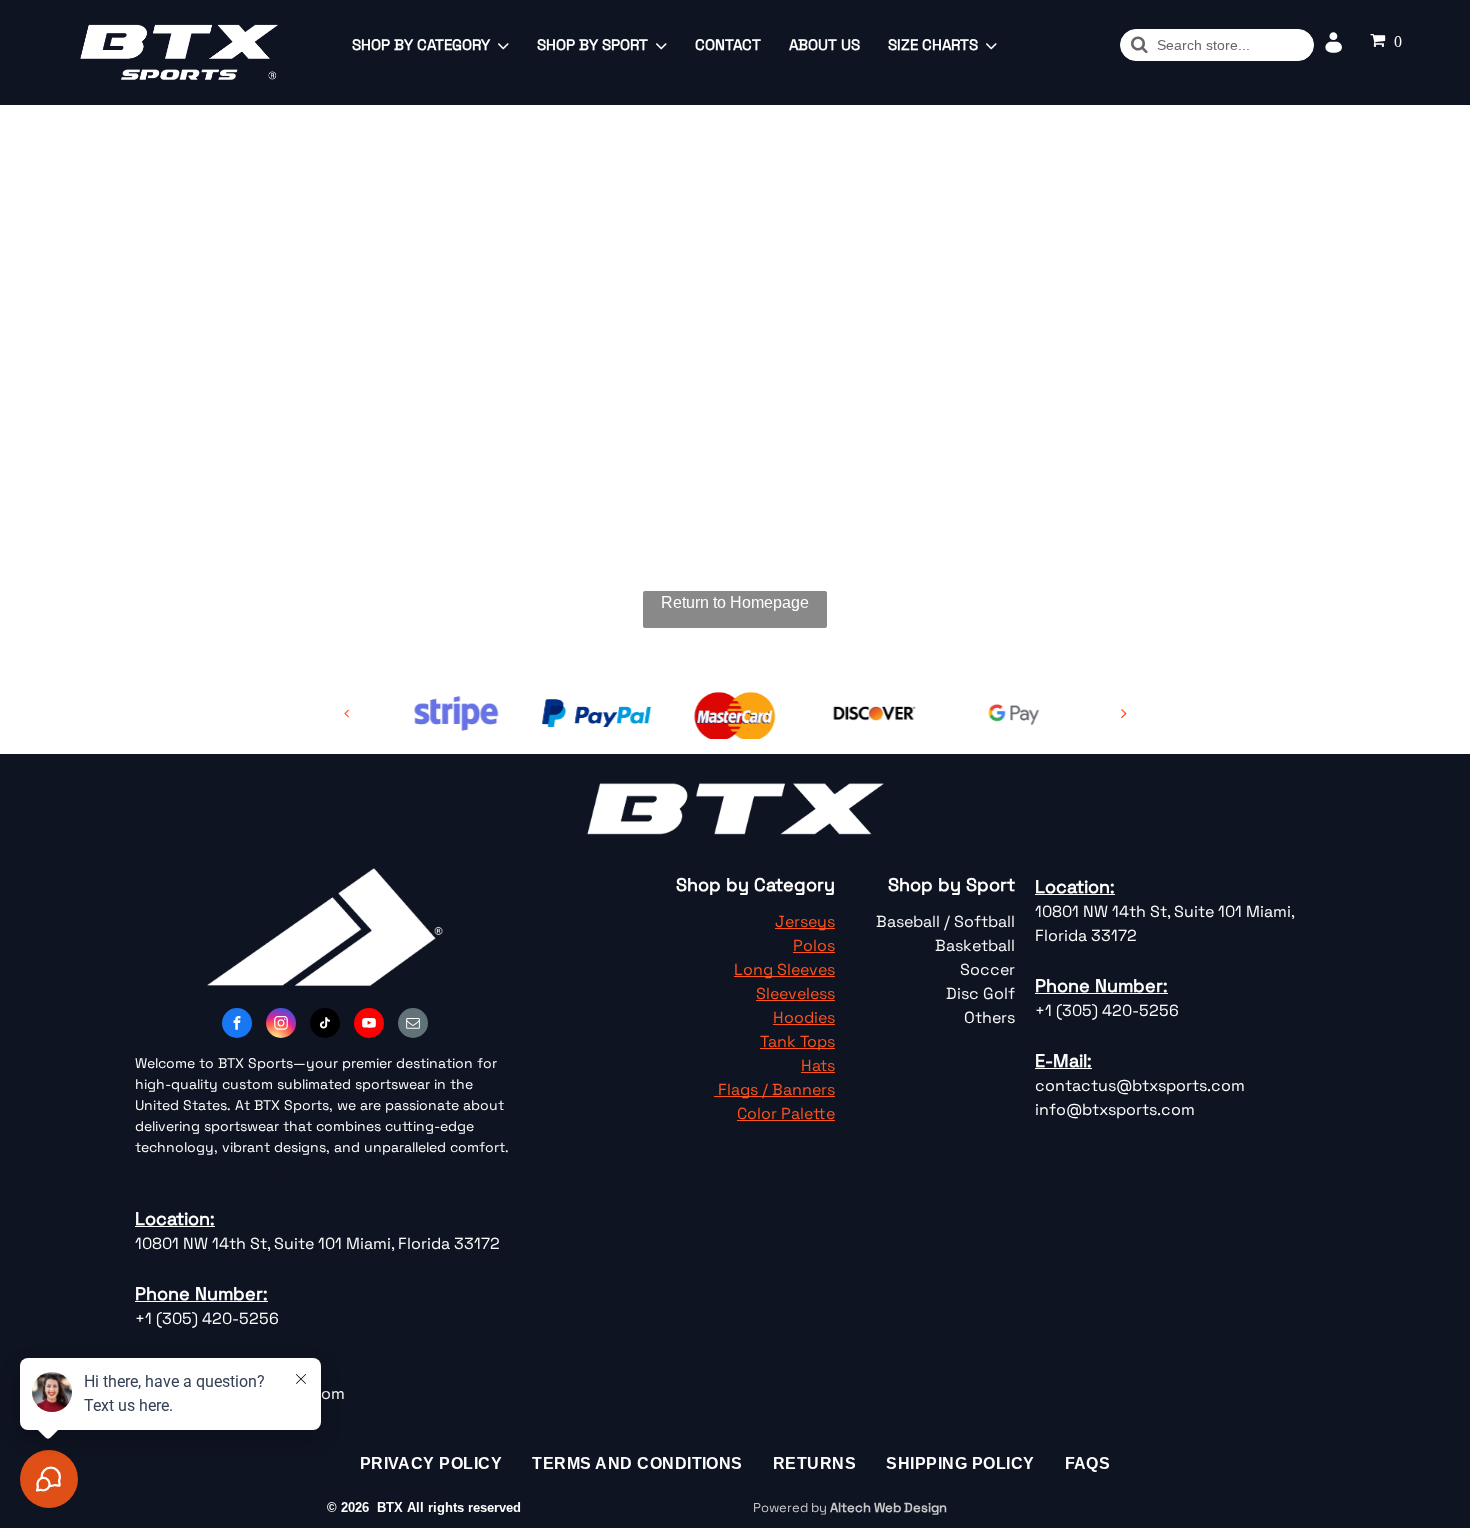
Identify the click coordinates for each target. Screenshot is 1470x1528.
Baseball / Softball (945, 921)
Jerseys (805, 921)
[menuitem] (431, 1464)
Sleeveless (795, 993)
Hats (818, 1065)
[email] (413, 1025)
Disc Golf (980, 993)
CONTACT (728, 44)
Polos (814, 945)
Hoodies (804, 1017)
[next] (1124, 713)
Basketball (975, 945)
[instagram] (281, 1025)
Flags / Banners (776, 1089)
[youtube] (369, 1025)
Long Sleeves (784, 969)
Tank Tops (797, 1041)
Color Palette (786, 1113)
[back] (347, 713)
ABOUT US (824, 44)
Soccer (987, 969)
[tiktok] (325, 1025)
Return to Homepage (735, 602)
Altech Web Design (888, 1507)
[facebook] (237, 1025)
